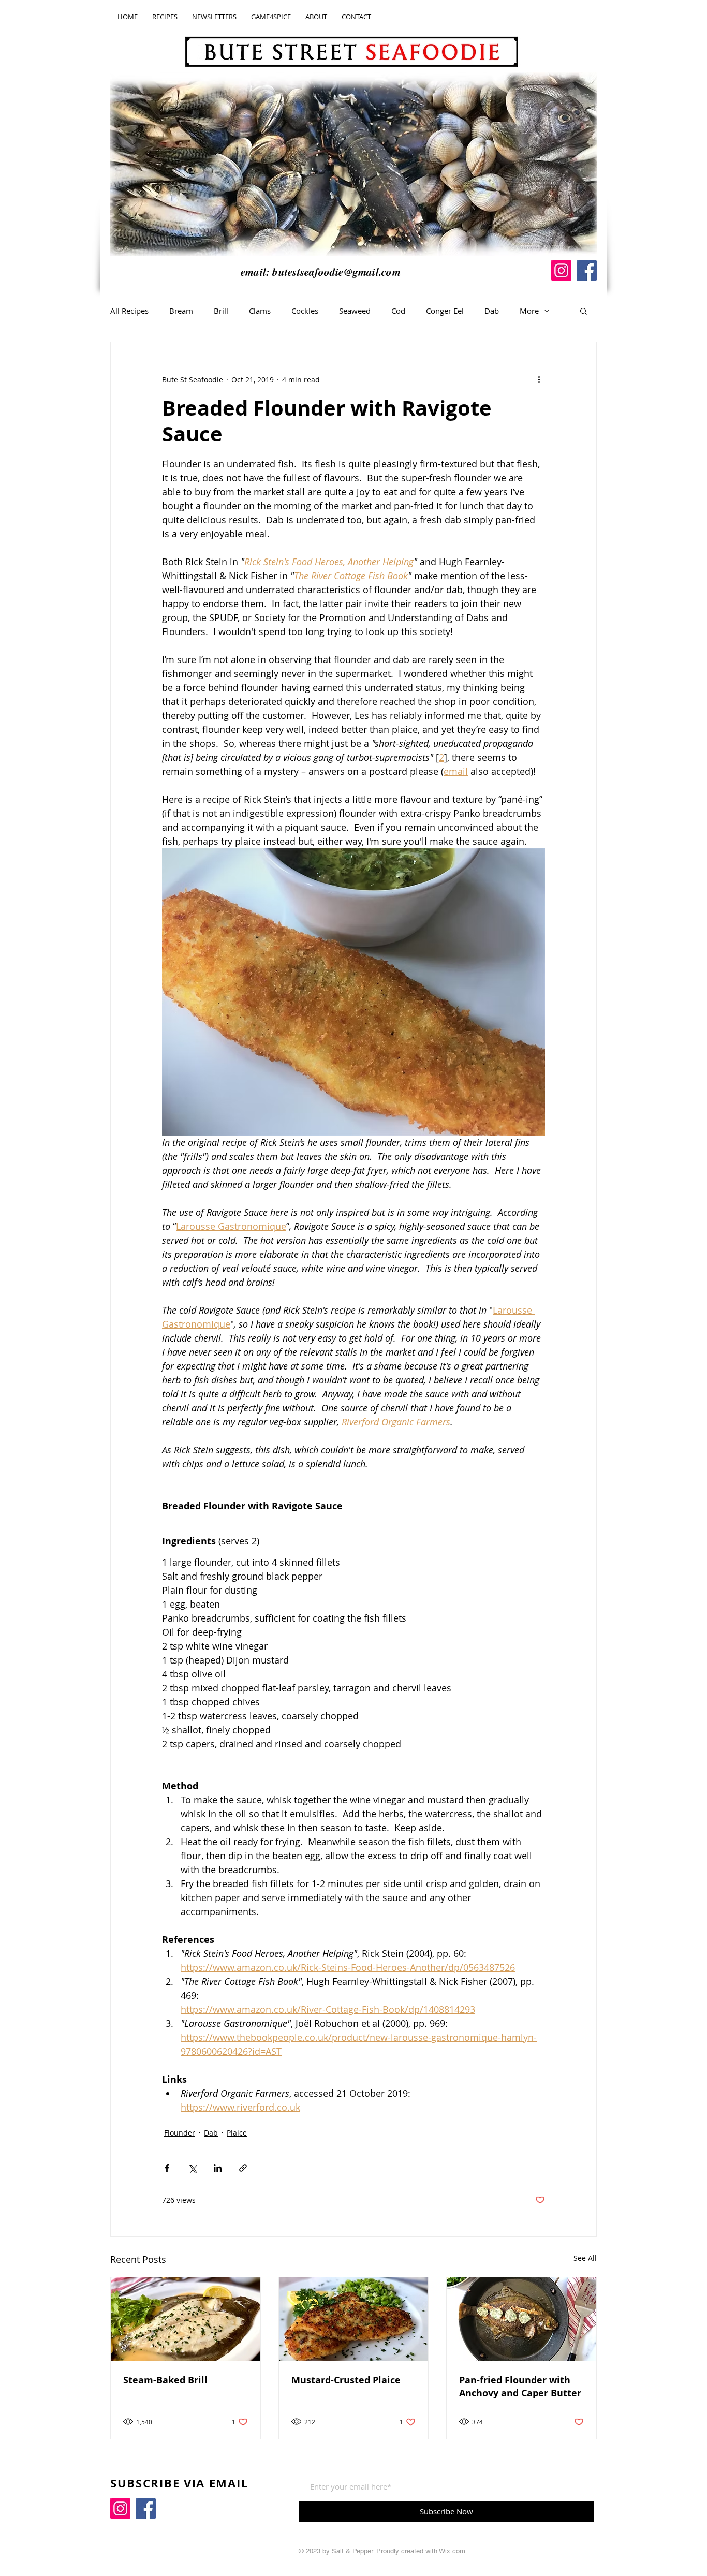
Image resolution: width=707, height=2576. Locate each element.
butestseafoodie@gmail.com (336, 272)
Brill (221, 311)
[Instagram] (561, 270)
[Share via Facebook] (167, 2168)
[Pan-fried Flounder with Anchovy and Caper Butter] (521, 2319)
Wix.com (452, 2551)
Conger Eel (445, 311)
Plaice (237, 2133)
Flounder (180, 2133)
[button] (584, 311)
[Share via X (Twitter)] (192, 2168)
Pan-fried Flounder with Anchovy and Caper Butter (520, 2387)
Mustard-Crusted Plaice (346, 2380)
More (529, 311)
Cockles (305, 311)
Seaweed (355, 311)
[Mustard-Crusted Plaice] (354, 2319)
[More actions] (539, 379)
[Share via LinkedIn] (218, 2168)
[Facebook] (587, 270)
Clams (260, 311)
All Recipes (129, 311)
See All (585, 2258)
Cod (398, 311)
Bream (181, 311)
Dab (492, 311)
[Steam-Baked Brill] (186, 2319)
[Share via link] (243, 2168)
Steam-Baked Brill (165, 2380)
